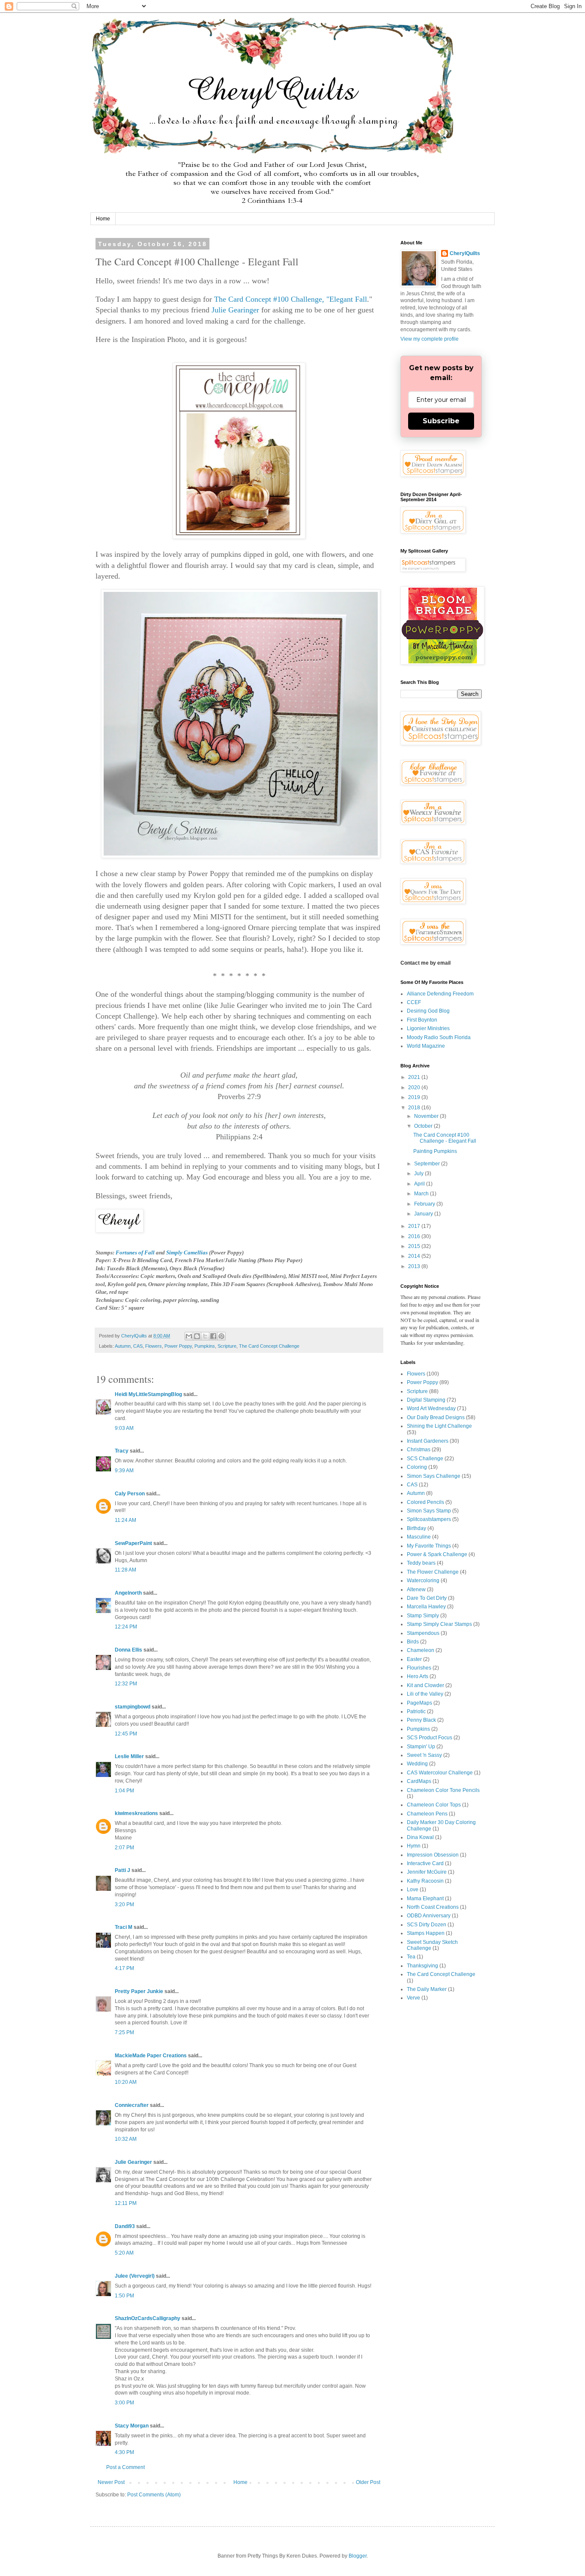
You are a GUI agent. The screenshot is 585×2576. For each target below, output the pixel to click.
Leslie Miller (129, 1756)
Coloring (417, 1467)
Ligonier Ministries (428, 1028)
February (425, 1204)
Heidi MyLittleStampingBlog (148, 1394)
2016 (415, 1236)
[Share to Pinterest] (221, 1336)
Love (413, 1890)
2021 (415, 1077)
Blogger (358, 2556)
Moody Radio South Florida (439, 1037)
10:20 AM (126, 2082)
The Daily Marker (427, 1989)
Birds (413, 1642)
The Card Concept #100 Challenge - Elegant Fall (445, 1138)
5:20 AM (124, 2253)
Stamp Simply (423, 1616)
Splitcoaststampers (429, 1519)
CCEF (414, 1002)
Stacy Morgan (132, 2426)
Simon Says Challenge (434, 1476)
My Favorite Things (429, 1546)
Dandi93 (125, 2226)
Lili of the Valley (425, 1694)
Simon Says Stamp (429, 1511)
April (420, 1184)
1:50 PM (124, 2296)
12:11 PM (126, 2203)
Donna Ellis (128, 1650)
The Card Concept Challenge (269, 1346)
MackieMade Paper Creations (151, 2056)
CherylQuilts (465, 253)
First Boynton (422, 1020)
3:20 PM (124, 1905)
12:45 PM (126, 1734)
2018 (415, 1108)
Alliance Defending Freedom (440, 994)
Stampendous (423, 1633)
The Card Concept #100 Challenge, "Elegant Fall (291, 299)
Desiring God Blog (428, 1011)
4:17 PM (124, 1968)
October (424, 1126)
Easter (414, 1659)
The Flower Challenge (433, 1572)
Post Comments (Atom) (154, 2495)
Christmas (419, 1450)
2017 (415, 1226)
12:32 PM (126, 1684)
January (424, 1214)
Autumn (123, 1346)
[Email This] (189, 1336)
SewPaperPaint (133, 1543)
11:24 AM (125, 1520)
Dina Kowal (420, 1837)
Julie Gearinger (235, 310)
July (419, 1174)
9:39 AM (124, 1471)
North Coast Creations (433, 1907)
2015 (415, 1246)
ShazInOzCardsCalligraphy (148, 2318)
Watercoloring (423, 1581)
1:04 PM (124, 1791)
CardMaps (419, 1781)
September (428, 1164)
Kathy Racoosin (425, 1881)
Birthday (416, 1528)
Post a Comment (125, 2467)
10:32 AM (126, 2139)
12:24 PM (126, 1627)
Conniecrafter (132, 2105)
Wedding (417, 1764)
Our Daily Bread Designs (436, 1417)
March (422, 1194)
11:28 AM (125, 1570)
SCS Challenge (425, 1459)
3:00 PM (124, 2403)
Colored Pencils (425, 1502)
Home (103, 219)
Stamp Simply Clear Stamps (439, 1624)
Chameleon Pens (427, 1814)
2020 (415, 1087)
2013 (415, 1266)
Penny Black (421, 1720)
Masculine (419, 1537)
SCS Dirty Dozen (427, 1925)
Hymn (414, 1846)
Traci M (124, 1927)
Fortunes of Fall (135, 1252)
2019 (415, 1097)
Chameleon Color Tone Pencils (443, 1790)
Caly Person (130, 1494)
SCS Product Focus (430, 1738)
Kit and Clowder (425, 1685)
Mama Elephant (425, 1899)
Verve (413, 1998)
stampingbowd (133, 1707)
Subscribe (441, 421)
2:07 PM (124, 1848)
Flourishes (419, 1668)
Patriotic (416, 1711)
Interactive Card (425, 1863)
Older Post (368, 2482)
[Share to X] (205, 1336)
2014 (415, 1256)
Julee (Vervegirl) (135, 2276)
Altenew (416, 1590)
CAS (138, 1346)
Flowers (154, 1346)
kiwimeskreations (136, 1813)
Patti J (122, 1870)
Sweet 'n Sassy (424, 1755)
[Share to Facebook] (213, 1336)
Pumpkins (205, 1346)
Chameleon (421, 1650)
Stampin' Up (421, 1747)
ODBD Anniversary (429, 1916)
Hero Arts (418, 1676)
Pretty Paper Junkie (139, 1991)
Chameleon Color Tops (434, 1805)
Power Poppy (178, 1346)
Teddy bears (421, 1563)
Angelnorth (128, 1593)
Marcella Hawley (426, 1607)
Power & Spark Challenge (437, 1554)
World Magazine (426, 1046)
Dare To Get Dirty (427, 1598)
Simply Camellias (187, 1252)
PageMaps (419, 1703)
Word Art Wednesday (431, 1408)
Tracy (122, 1451)
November (427, 1116)
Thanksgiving (422, 1966)
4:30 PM (124, 2452)
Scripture (227, 1346)
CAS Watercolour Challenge (440, 1773)
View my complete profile (430, 339)
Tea (411, 1957)
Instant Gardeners (428, 1441)
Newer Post (111, 2482)
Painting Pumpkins (435, 1151)
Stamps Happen (426, 1933)
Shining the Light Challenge (439, 1426)
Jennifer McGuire (427, 1872)
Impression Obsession (433, 1855)
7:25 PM (124, 2032)
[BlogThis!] (197, 1336)
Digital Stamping (426, 1400)
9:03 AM (124, 1428)
